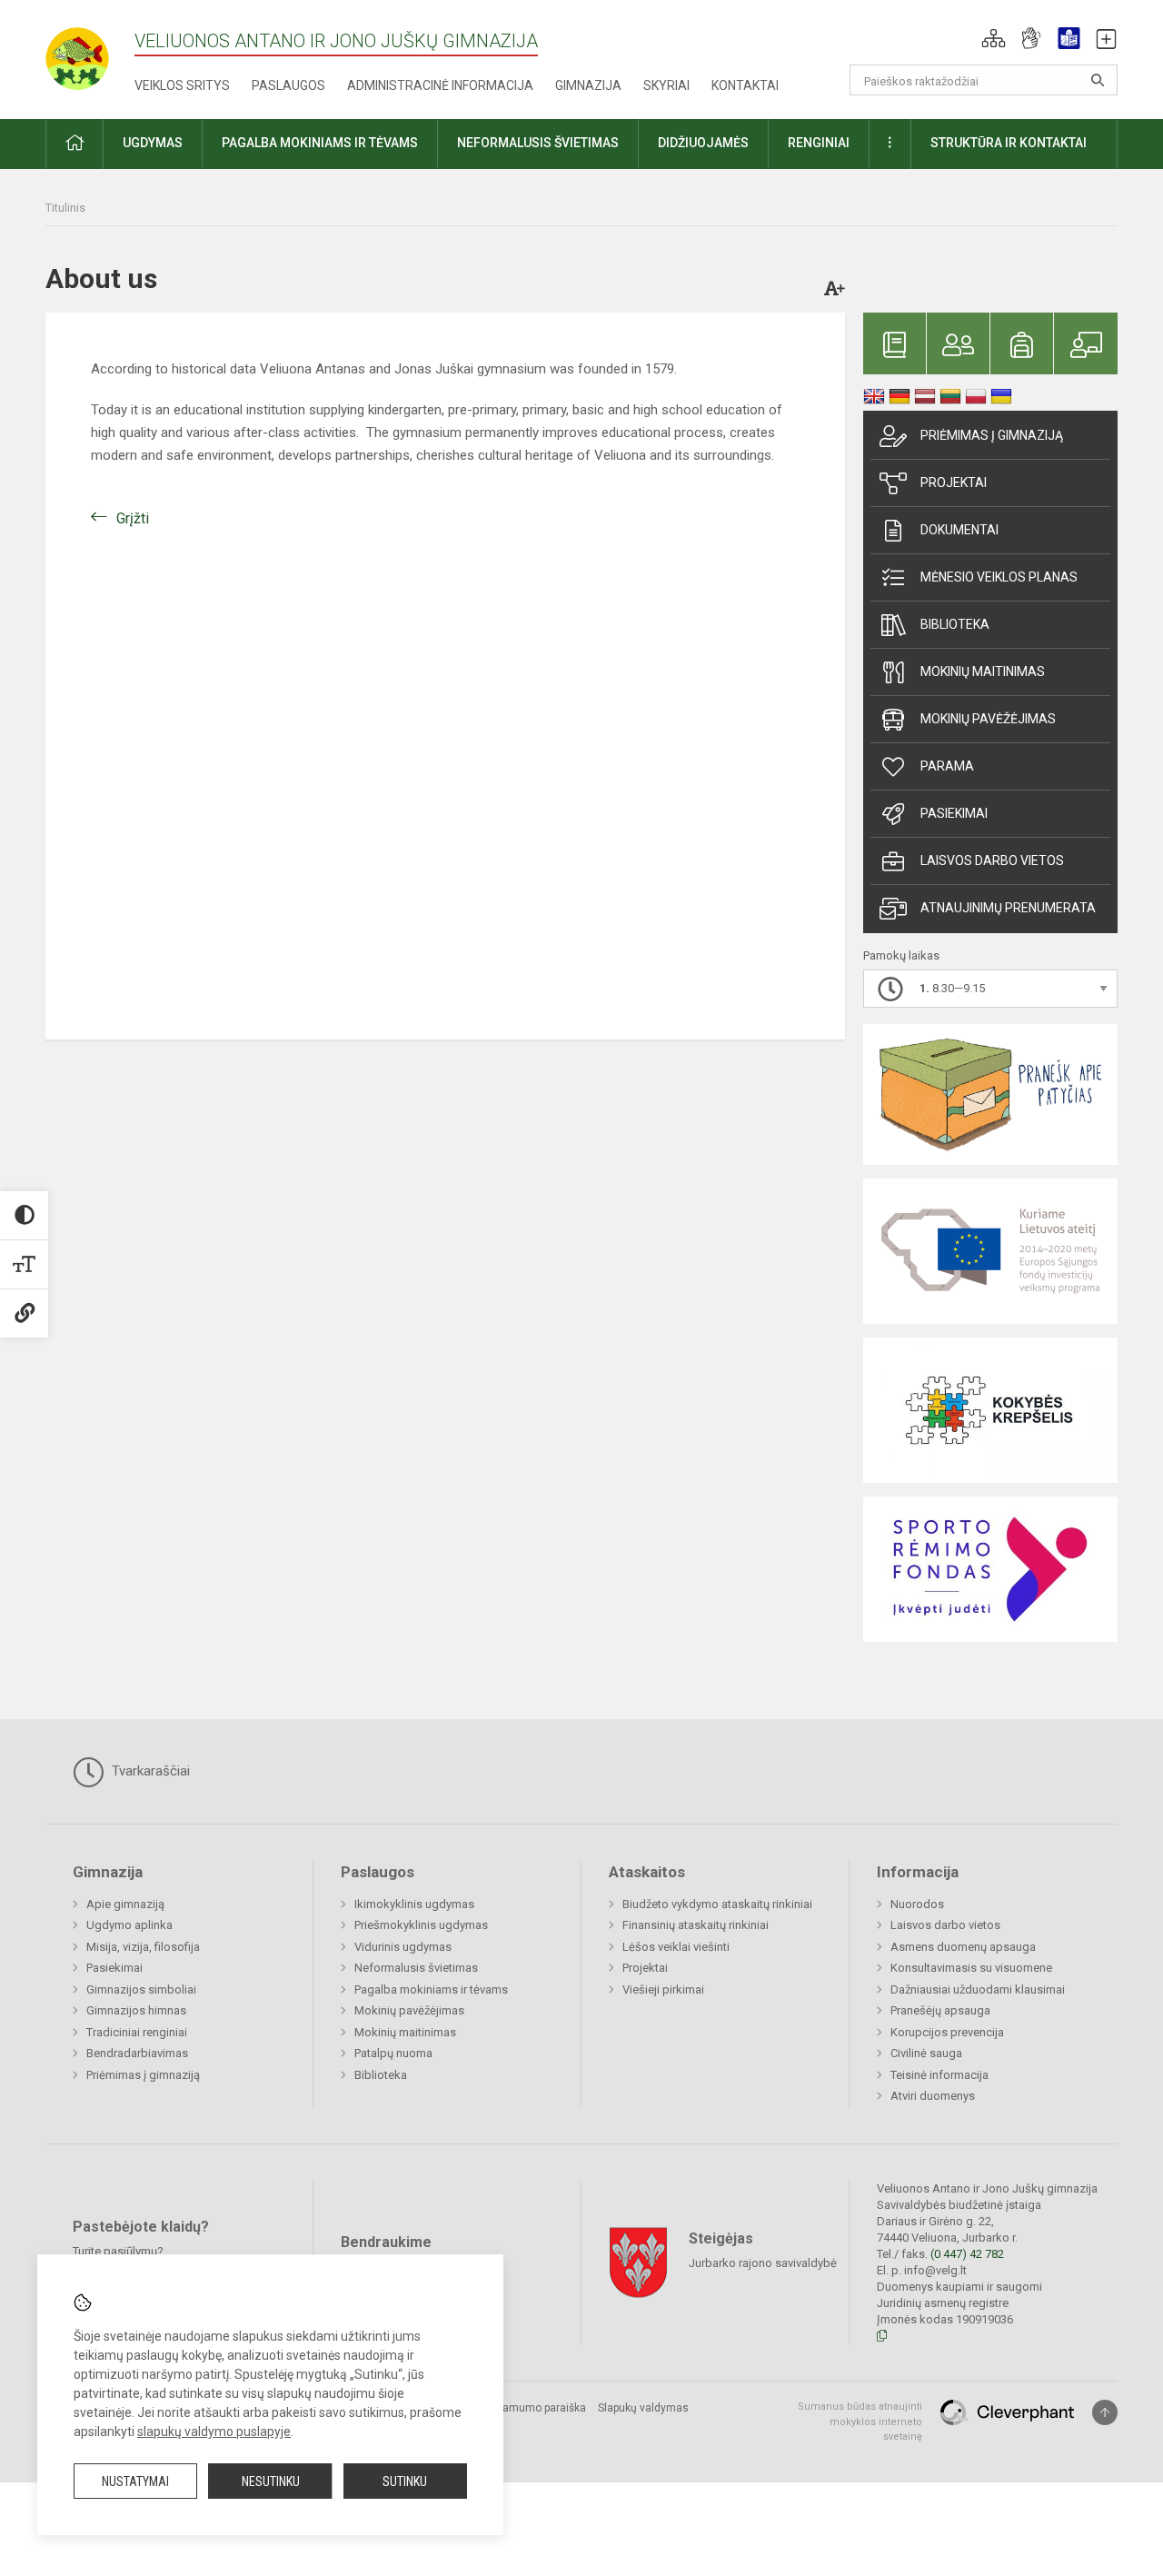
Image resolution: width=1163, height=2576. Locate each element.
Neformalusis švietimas (416, 1968)
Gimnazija (588, 85)
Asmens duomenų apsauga (963, 1947)
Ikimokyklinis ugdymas (414, 1904)
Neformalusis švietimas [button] (538, 143)
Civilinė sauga (926, 2053)
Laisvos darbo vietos (992, 860)
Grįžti (133, 518)
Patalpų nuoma (393, 2053)
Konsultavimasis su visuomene (971, 1968)
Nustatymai (135, 2482)
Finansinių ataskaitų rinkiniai (696, 1925)
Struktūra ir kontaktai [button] (1009, 143)
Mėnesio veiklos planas (999, 577)
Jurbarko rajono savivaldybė (763, 2263)
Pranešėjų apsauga (940, 2010)
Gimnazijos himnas (136, 2010)
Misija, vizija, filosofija (143, 1947)
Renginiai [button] (819, 143)
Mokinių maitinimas (983, 671)
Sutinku (405, 2482)
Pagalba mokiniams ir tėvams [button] (320, 143)
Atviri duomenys (933, 2096)
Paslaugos (288, 85)
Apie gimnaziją (125, 1904)
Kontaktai (745, 85)
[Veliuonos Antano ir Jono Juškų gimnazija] (90, 53)
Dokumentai (959, 530)
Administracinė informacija (440, 85)
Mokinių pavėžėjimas (988, 719)
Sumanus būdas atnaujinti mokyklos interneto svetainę (860, 2422)
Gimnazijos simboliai (141, 1989)
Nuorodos (917, 1904)
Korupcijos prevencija (947, 2032)
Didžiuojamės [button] (703, 143)
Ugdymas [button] (153, 143)
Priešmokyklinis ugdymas (421, 1925)
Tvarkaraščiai (149, 1771)
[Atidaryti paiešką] (1098, 80)
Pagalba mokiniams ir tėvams (431, 1989)
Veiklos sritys (182, 85)
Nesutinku (271, 2482)
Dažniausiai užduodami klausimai (978, 1989)
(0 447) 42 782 (967, 2254)
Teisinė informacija (939, 2075)
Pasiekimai (954, 813)
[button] (994, 38)
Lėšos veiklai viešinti (676, 1947)
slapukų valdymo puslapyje (214, 2432)
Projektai (954, 482)
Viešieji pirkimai (663, 1989)
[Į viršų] (1105, 2412)
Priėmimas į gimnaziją (992, 435)
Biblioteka (955, 624)
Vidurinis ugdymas (403, 1947)
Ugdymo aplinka (129, 1925)
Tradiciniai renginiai (137, 2032)
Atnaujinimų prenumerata (1008, 908)
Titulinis (65, 208)
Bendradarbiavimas (137, 2053)
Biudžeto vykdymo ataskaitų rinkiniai (717, 1904)
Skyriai (666, 85)
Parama (947, 766)
